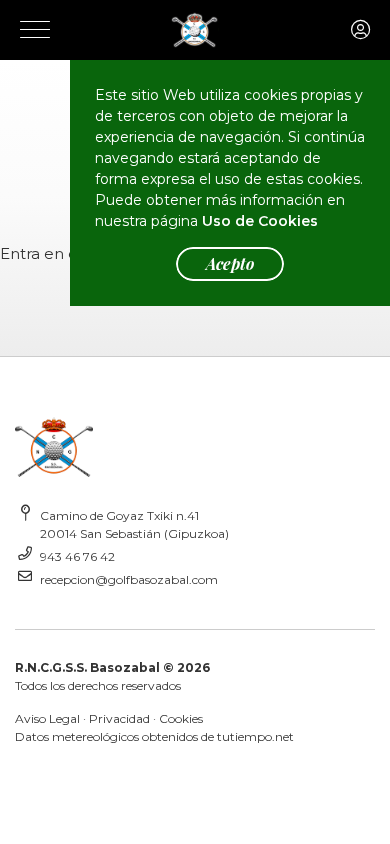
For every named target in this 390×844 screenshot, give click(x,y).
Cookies (181, 718)
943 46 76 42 (77, 556)
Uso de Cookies (260, 221)
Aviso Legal (47, 718)
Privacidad (119, 718)
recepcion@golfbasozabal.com (129, 579)
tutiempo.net (255, 736)
